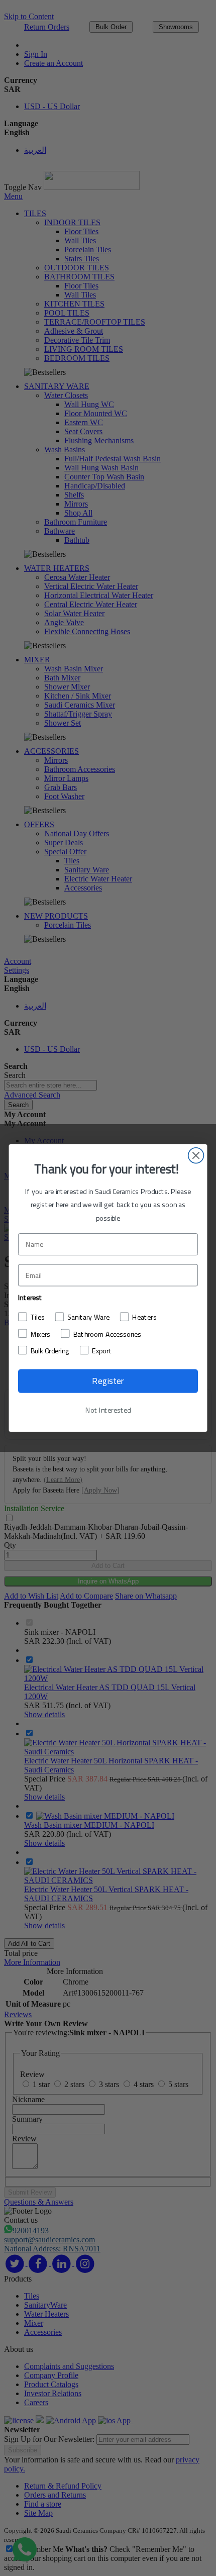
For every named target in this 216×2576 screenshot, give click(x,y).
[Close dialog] (196, 1156)
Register (108, 1380)
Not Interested (108, 1410)
